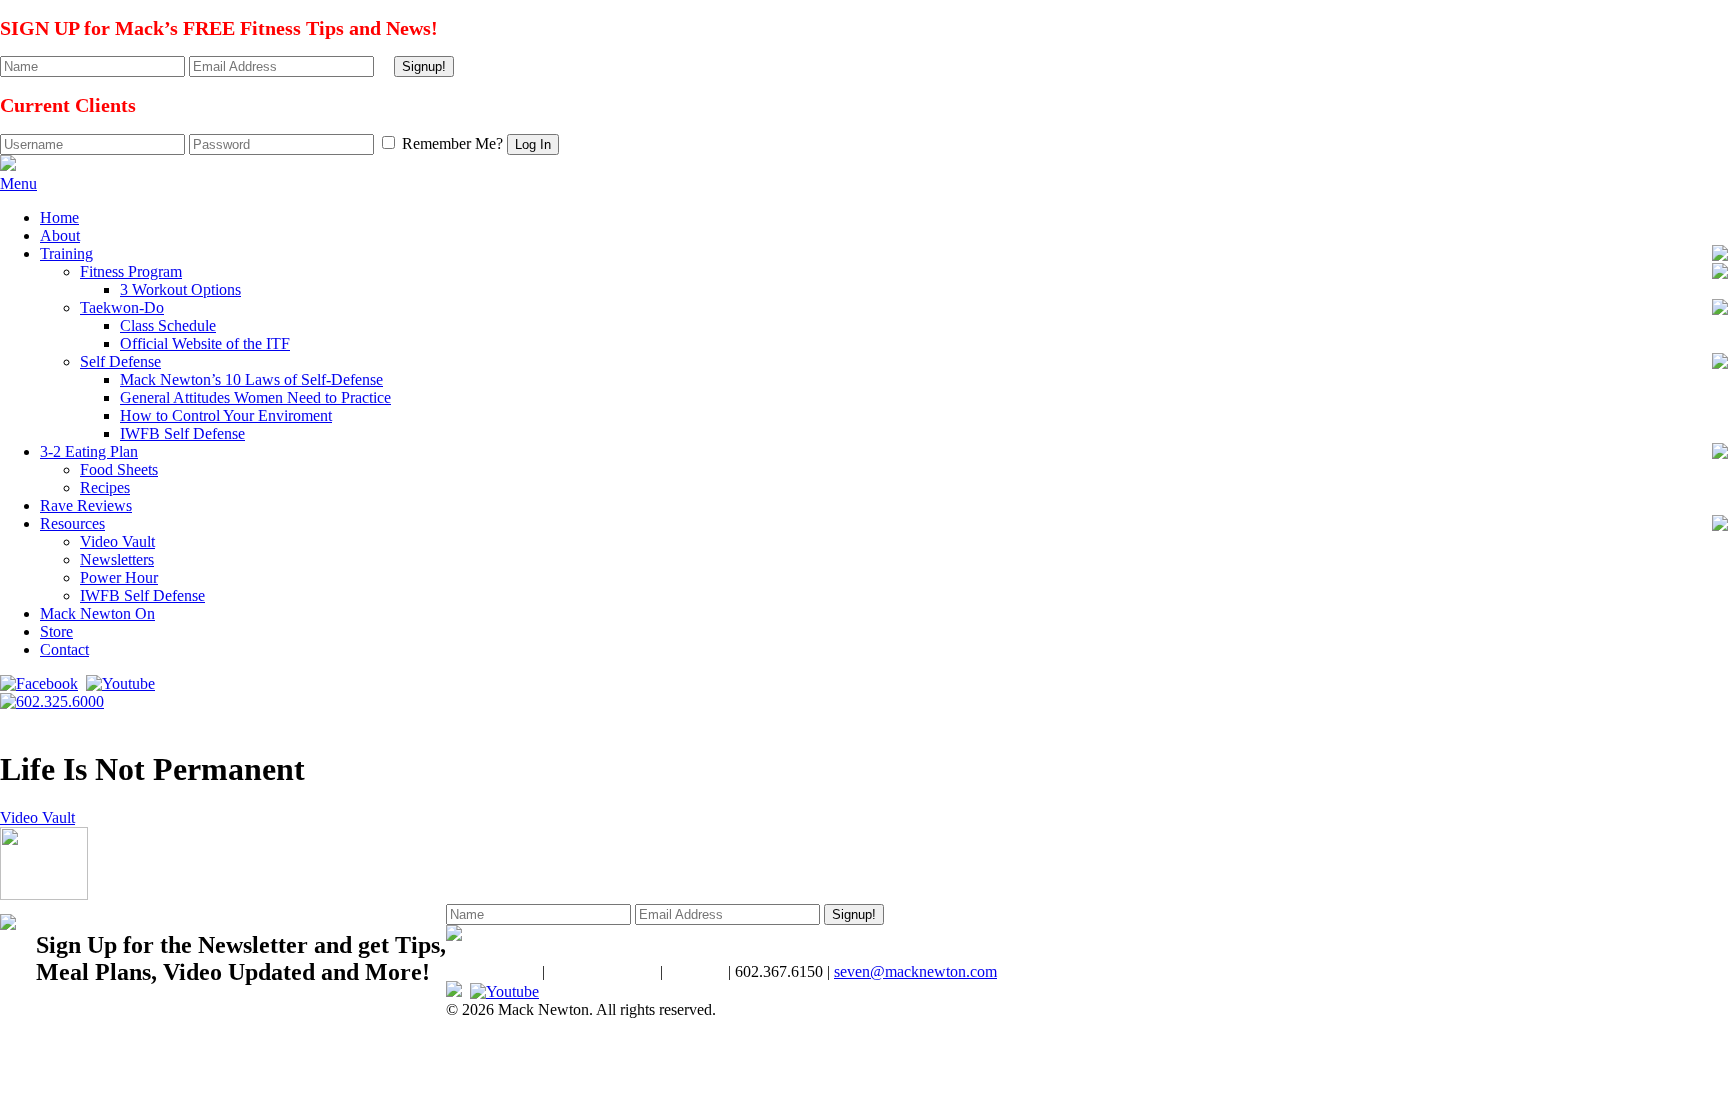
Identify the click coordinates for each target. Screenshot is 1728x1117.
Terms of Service (602, 971)
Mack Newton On (97, 613)
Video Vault (117, 541)
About (60, 235)
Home (59, 217)
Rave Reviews (86, 505)
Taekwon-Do (122, 307)
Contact (64, 649)
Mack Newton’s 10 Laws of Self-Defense (251, 379)
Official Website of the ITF (205, 343)
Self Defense (120, 361)
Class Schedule (168, 325)
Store (56, 631)
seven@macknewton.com (915, 971)
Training (66, 253)
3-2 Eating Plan (89, 451)
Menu (18, 183)
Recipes (105, 487)
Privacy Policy (492, 971)
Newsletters (117, 559)
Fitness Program (131, 271)
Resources (72, 523)
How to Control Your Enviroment (226, 415)
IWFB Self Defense (182, 433)
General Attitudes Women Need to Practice (255, 397)
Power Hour (119, 577)
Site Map (695, 971)
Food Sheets (119, 469)
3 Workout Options (180, 289)
